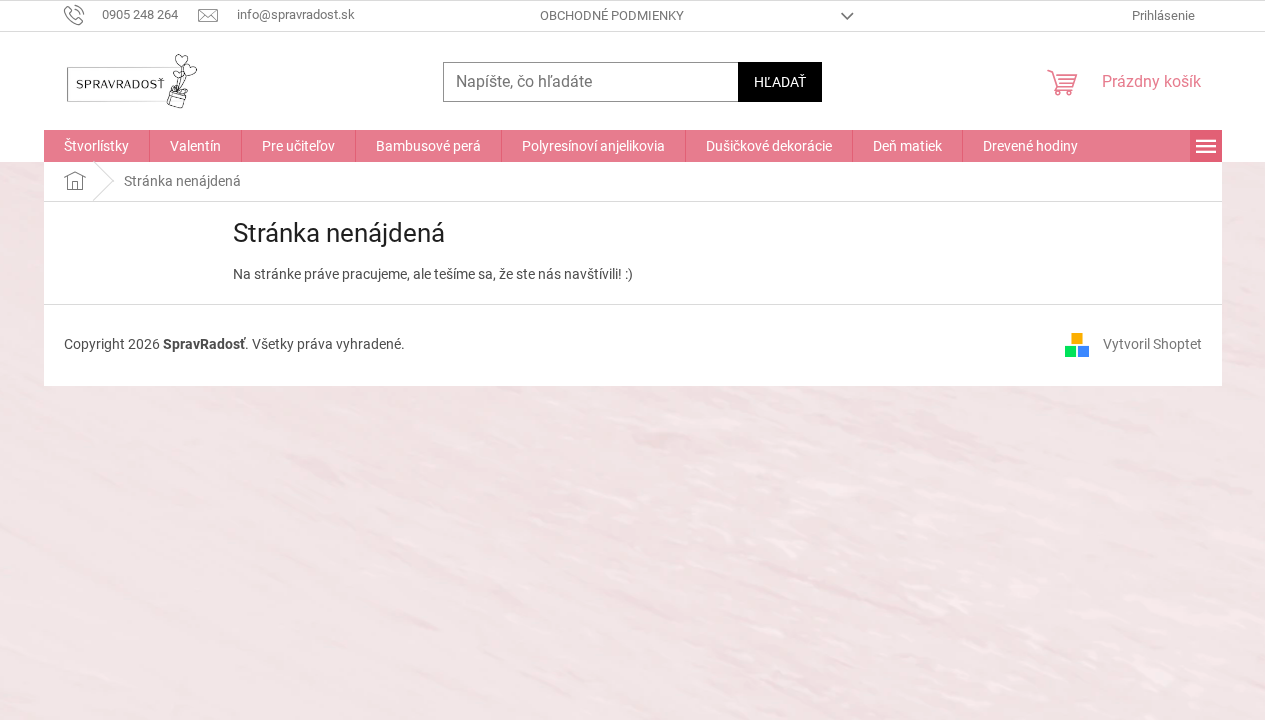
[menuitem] (96, 146)
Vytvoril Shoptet (1152, 344)
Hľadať (780, 82)
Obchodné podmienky (612, 15)
